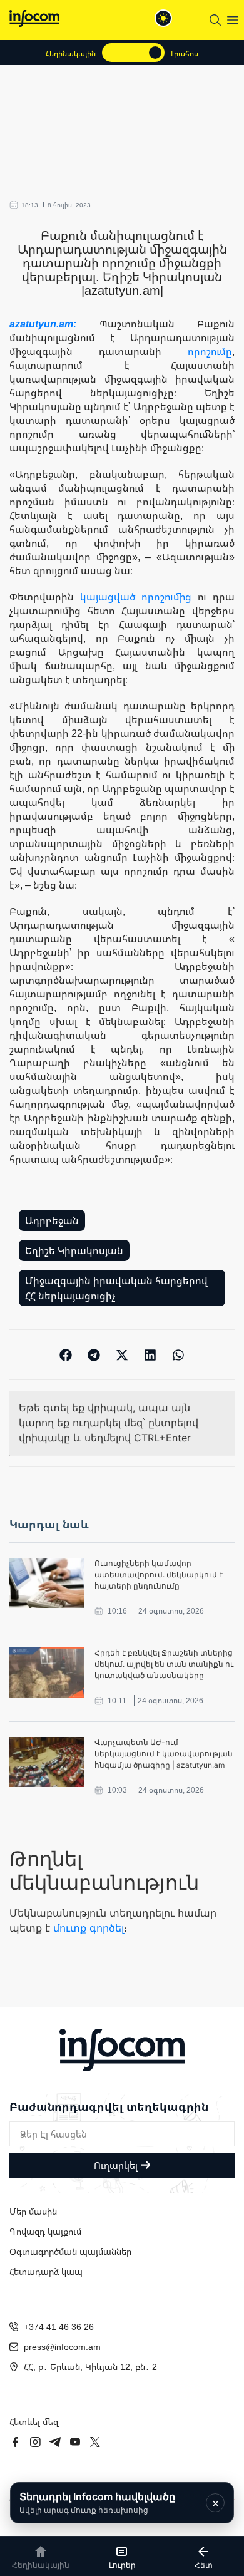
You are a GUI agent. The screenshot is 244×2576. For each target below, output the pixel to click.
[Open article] (47, 1583)
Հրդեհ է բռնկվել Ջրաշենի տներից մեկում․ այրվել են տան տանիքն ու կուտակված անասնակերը (164, 1664)
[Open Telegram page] (55, 2442)
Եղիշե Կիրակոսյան (74, 1250)
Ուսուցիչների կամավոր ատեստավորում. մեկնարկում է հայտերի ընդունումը (159, 1574)
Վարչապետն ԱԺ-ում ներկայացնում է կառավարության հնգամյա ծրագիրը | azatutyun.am (164, 1754)
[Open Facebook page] (15, 2442)
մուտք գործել (89, 1928)
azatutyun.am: (54, 324)
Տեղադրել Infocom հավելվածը (97, 2502)
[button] (66, 1355)
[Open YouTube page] (75, 2442)
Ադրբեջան (52, 1220)
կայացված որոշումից (136, 597)
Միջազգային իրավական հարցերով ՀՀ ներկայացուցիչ (116, 1288)
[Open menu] (233, 20)
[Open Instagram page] (35, 2442)
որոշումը (210, 351)
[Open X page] (95, 2442)
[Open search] (215, 20)
